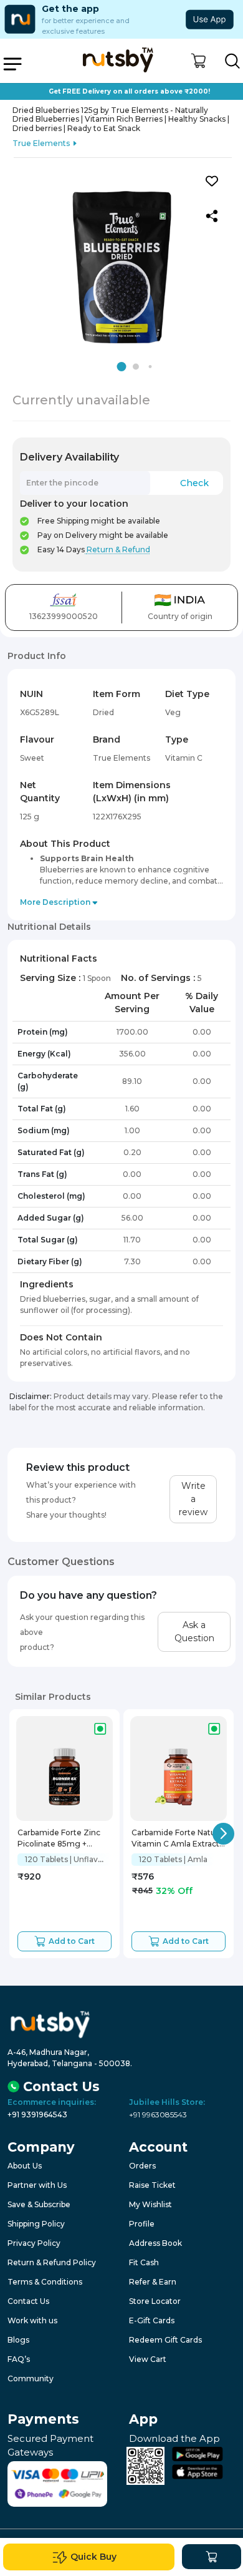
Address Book (155, 2243)
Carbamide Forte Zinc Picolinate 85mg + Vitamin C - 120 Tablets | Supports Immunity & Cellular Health (63, 1839)
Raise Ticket (152, 2185)
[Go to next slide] (223, 1834)
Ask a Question (194, 1632)
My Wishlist (150, 2204)
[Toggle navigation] (12, 64)
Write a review (193, 1499)
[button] (198, 61)
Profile (142, 2224)
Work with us (32, 2320)
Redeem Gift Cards (165, 2340)
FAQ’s (19, 2359)
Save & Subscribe (39, 2204)
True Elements (41, 143)
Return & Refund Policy (52, 2262)
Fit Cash (144, 2262)
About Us (25, 2166)
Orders (142, 2166)
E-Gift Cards (152, 2320)
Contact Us (28, 2301)
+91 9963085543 (158, 2115)
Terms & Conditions (45, 2282)
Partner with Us (37, 2185)
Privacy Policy (34, 2243)
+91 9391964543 (37, 2115)
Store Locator (155, 2301)
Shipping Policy (36, 2224)
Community (31, 2378)
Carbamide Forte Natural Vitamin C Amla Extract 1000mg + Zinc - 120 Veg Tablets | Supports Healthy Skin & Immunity (178, 1839)
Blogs (18, 2340)
